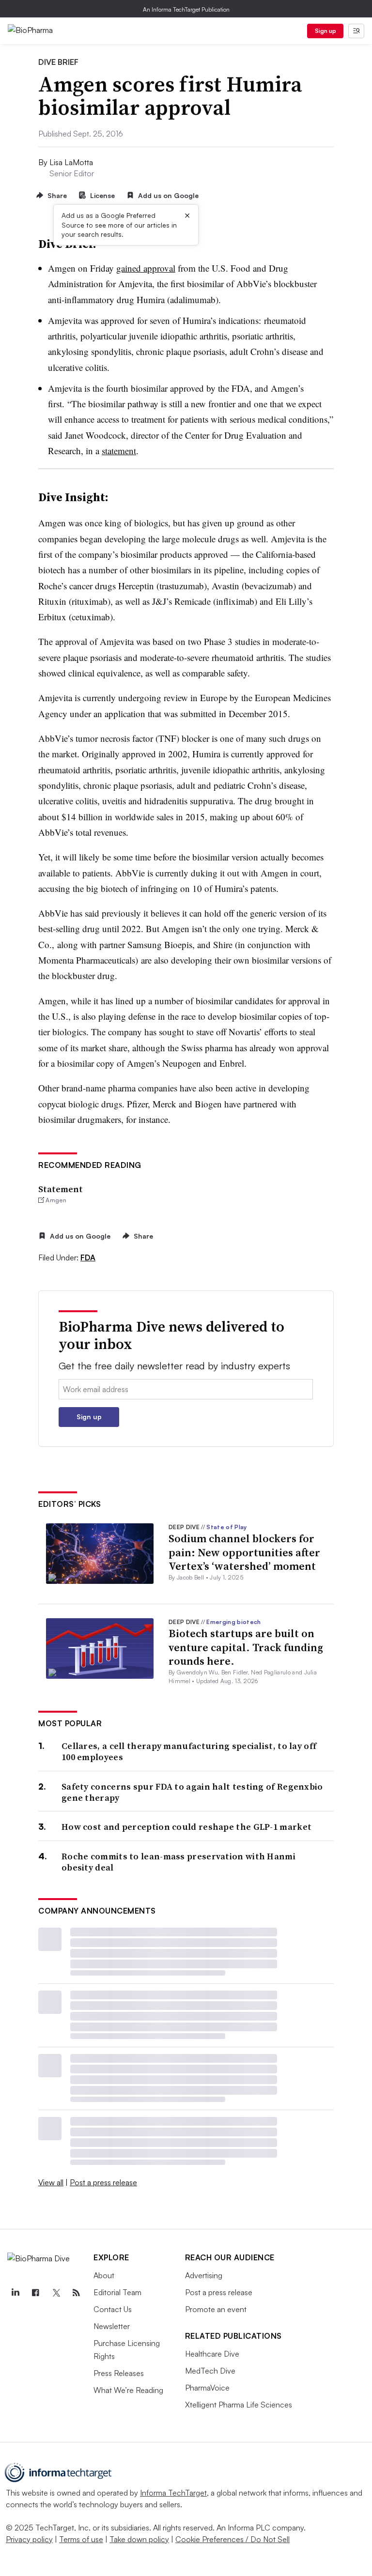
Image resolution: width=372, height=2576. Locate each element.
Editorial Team (117, 2292)
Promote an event (216, 2309)
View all (51, 2182)
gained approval (146, 268)
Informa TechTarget (173, 2493)
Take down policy (139, 2539)
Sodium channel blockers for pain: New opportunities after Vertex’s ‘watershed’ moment (244, 1552)
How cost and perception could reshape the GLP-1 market (186, 1827)
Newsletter (112, 2326)
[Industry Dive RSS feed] (76, 2293)
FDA (88, 1257)
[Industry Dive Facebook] (35, 2293)
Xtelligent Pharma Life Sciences (239, 2405)
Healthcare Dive (212, 2354)
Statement (61, 1189)
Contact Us (113, 2309)
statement (119, 451)
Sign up (325, 31)
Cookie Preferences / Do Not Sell (232, 2539)
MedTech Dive (210, 2371)
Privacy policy (29, 2539)
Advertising (204, 2275)
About (104, 2275)
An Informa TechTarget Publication (186, 9)
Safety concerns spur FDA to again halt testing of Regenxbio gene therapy (192, 1792)
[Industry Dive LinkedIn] (15, 2293)
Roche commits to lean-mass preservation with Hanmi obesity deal (178, 1862)
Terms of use (81, 2539)
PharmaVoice (207, 2388)
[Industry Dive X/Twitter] (56, 2293)
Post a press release (103, 2182)
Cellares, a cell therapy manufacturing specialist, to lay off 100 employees (189, 1752)
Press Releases (119, 2373)
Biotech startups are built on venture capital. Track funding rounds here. (246, 1647)
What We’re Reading (128, 2390)
